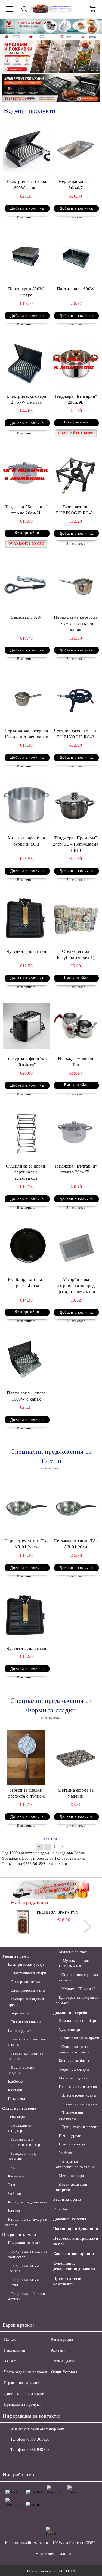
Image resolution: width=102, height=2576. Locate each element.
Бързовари (20, 2013)
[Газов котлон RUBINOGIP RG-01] (76, 474)
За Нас (10, 2361)
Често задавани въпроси (26, 2372)
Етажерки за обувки (79, 2104)
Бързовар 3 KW (26, 617)
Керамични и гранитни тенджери (25, 2142)
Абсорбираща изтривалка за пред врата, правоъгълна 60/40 (76, 1286)
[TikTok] (58, 2461)
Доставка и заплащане (24, 2394)
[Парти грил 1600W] (76, 256)
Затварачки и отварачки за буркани (75, 2164)
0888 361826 (38, 2439)
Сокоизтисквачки (26, 2022)
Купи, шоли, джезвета (28, 2202)
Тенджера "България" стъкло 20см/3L (26, 510)
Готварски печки (25, 1982)
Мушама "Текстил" (78, 1989)
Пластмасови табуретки (72, 2116)
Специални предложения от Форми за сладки (51, 1705)
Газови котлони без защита (27, 2042)
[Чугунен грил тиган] (26, 919)
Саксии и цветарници (74, 2254)
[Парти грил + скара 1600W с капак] (26, 1360)
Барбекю (15, 2081)
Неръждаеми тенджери (20, 2128)
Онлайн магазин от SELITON (51, 2571)
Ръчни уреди (70, 2136)
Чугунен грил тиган (26, 951)
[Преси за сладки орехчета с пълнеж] (26, 1757)
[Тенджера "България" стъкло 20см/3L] (26, 474)
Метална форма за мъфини (76, 1793)
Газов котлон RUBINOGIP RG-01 (76, 510)
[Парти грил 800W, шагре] (26, 256)
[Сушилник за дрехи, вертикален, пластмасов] (26, 1133)
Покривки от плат (24, 2243)
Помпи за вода (72, 2144)
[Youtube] (46, 2461)
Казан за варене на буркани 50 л (26, 841)
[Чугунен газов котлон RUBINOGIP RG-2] (76, 698)
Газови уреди (20, 2031)
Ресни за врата (67, 2200)
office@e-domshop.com (44, 2429)
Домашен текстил (70, 2219)
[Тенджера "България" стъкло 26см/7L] (76, 1133)
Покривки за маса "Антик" (25, 2268)
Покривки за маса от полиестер (27, 2254)
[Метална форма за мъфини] (76, 1757)
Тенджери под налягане (22, 2156)
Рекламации (15, 2350)
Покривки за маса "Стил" (25, 2282)
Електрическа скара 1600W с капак (26, 185)
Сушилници (69, 2029)
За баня (65, 2153)
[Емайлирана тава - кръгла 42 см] (26, 1247)
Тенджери (17, 2117)
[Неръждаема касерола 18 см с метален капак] (26, 698)
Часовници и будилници (76, 2229)
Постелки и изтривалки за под (76, 2241)
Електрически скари (29, 1973)
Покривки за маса (19, 2235)
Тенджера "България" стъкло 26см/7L (76, 1169)
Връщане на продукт (22, 2404)
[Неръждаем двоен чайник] (76, 1026)
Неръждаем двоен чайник (76, 1062)
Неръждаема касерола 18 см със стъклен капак (76, 623)
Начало (10, 2339)
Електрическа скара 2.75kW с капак (26, 399)
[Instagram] (34, 2461)
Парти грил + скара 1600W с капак (26, 1396)
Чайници (16, 2194)
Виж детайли (76, 422)
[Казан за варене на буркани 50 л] (26, 805)
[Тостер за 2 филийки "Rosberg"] (26, 1026)
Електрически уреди (26, 1964)
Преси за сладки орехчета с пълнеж (26, 1793)
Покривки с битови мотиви (26, 2296)
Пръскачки (17, 2099)
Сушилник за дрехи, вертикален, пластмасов (26, 1172)
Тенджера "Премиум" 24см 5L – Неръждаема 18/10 (76, 844)
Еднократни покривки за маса (77, 2000)
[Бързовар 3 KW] (26, 584)
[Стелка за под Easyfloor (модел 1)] (76, 919)
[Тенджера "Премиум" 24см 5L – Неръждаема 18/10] (76, 805)
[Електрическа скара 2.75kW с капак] (26, 363)
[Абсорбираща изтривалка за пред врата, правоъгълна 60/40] (76, 1247)
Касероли (16, 2176)
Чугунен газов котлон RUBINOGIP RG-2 (76, 734)
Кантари (15, 2090)
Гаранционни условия (24, 2383)
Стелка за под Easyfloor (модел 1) (76, 954)
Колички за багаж (75, 2061)
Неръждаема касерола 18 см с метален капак (26, 734)
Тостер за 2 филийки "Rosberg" (26, 1062)
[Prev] (9, 26)
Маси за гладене (73, 2078)
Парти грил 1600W (76, 289)
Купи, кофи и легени (80, 2127)
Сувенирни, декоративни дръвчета (74, 2266)
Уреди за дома (15, 1956)
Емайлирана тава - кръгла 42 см (26, 1283)
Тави (12, 2185)
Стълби (60, 2209)
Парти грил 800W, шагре (26, 292)
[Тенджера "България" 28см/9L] (76, 363)
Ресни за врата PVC (58, 1913)
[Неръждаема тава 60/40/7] (76, 149)
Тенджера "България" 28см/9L (76, 399)
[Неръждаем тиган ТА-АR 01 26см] (76, 1508)
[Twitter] (22, 2461)
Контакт (58, 2350)
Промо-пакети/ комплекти (67, 2281)
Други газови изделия (21, 2070)
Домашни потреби (70, 2013)
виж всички (51, 1468)
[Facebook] (10, 2461)
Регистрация (62, 2339)
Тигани (14, 2168)
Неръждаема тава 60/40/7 (76, 185)
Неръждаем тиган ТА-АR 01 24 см (26, 1544)
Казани (14, 2211)
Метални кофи (72, 2176)
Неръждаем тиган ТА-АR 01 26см (76, 1544)
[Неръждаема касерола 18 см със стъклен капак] (76, 584)
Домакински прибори (78, 2021)
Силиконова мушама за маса (78, 1977)
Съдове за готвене (19, 2109)
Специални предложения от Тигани (51, 1456)
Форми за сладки (74, 2070)
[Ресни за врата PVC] (23, 1922)
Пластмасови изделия (78, 2087)
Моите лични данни (53, 2554)
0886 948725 (38, 2450)
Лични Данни (64, 2361)
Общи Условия (64, 2372)
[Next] (93, 26)
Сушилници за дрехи (80, 2038)
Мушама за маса (73, 1952)
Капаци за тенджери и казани (26, 2222)
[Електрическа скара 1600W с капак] (26, 149)
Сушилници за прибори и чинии (74, 2050)
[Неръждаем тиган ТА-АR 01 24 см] (26, 1508)
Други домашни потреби (72, 2187)
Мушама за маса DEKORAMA (75, 1963)
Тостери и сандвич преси (26, 2002)
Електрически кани (28, 1990)
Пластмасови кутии (79, 2096)
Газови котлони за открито (25, 2056)
